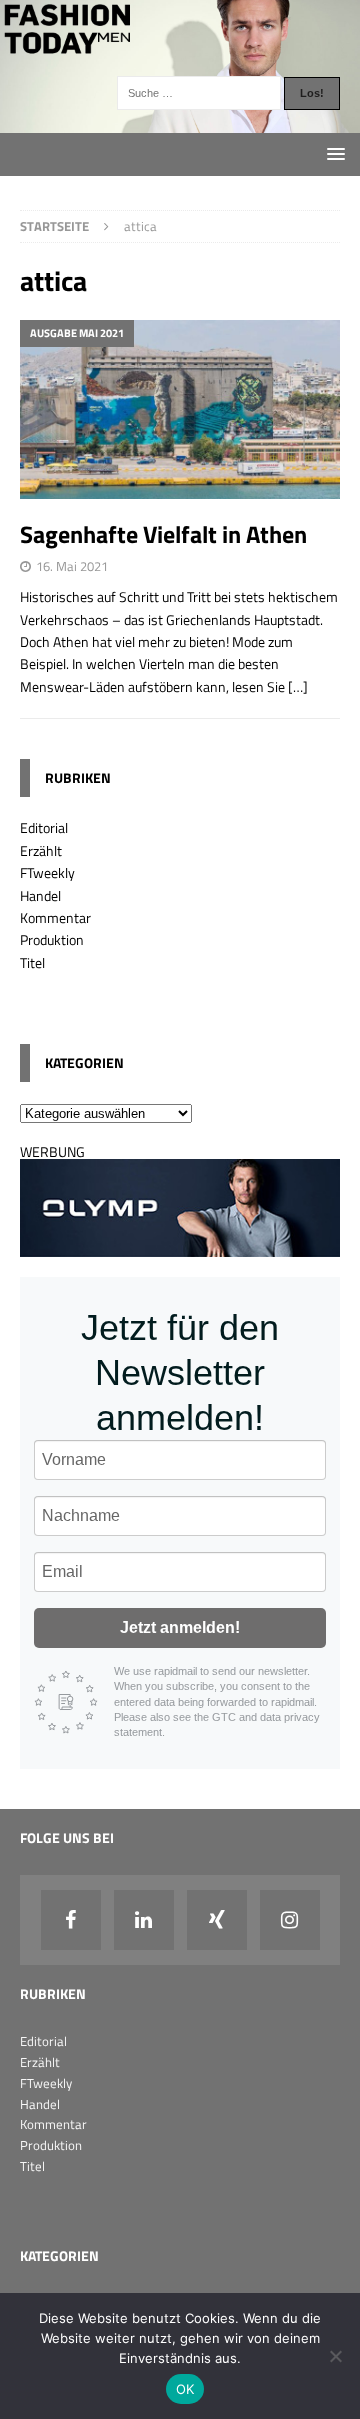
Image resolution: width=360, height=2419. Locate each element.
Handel (40, 895)
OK (185, 2389)
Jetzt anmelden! (180, 1627)
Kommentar (55, 917)
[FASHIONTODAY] (180, 121)
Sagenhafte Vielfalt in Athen (163, 534)
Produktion (52, 939)
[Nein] (335, 2356)
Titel (32, 962)
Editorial (44, 827)
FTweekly (47, 872)
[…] (298, 686)
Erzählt (41, 850)
